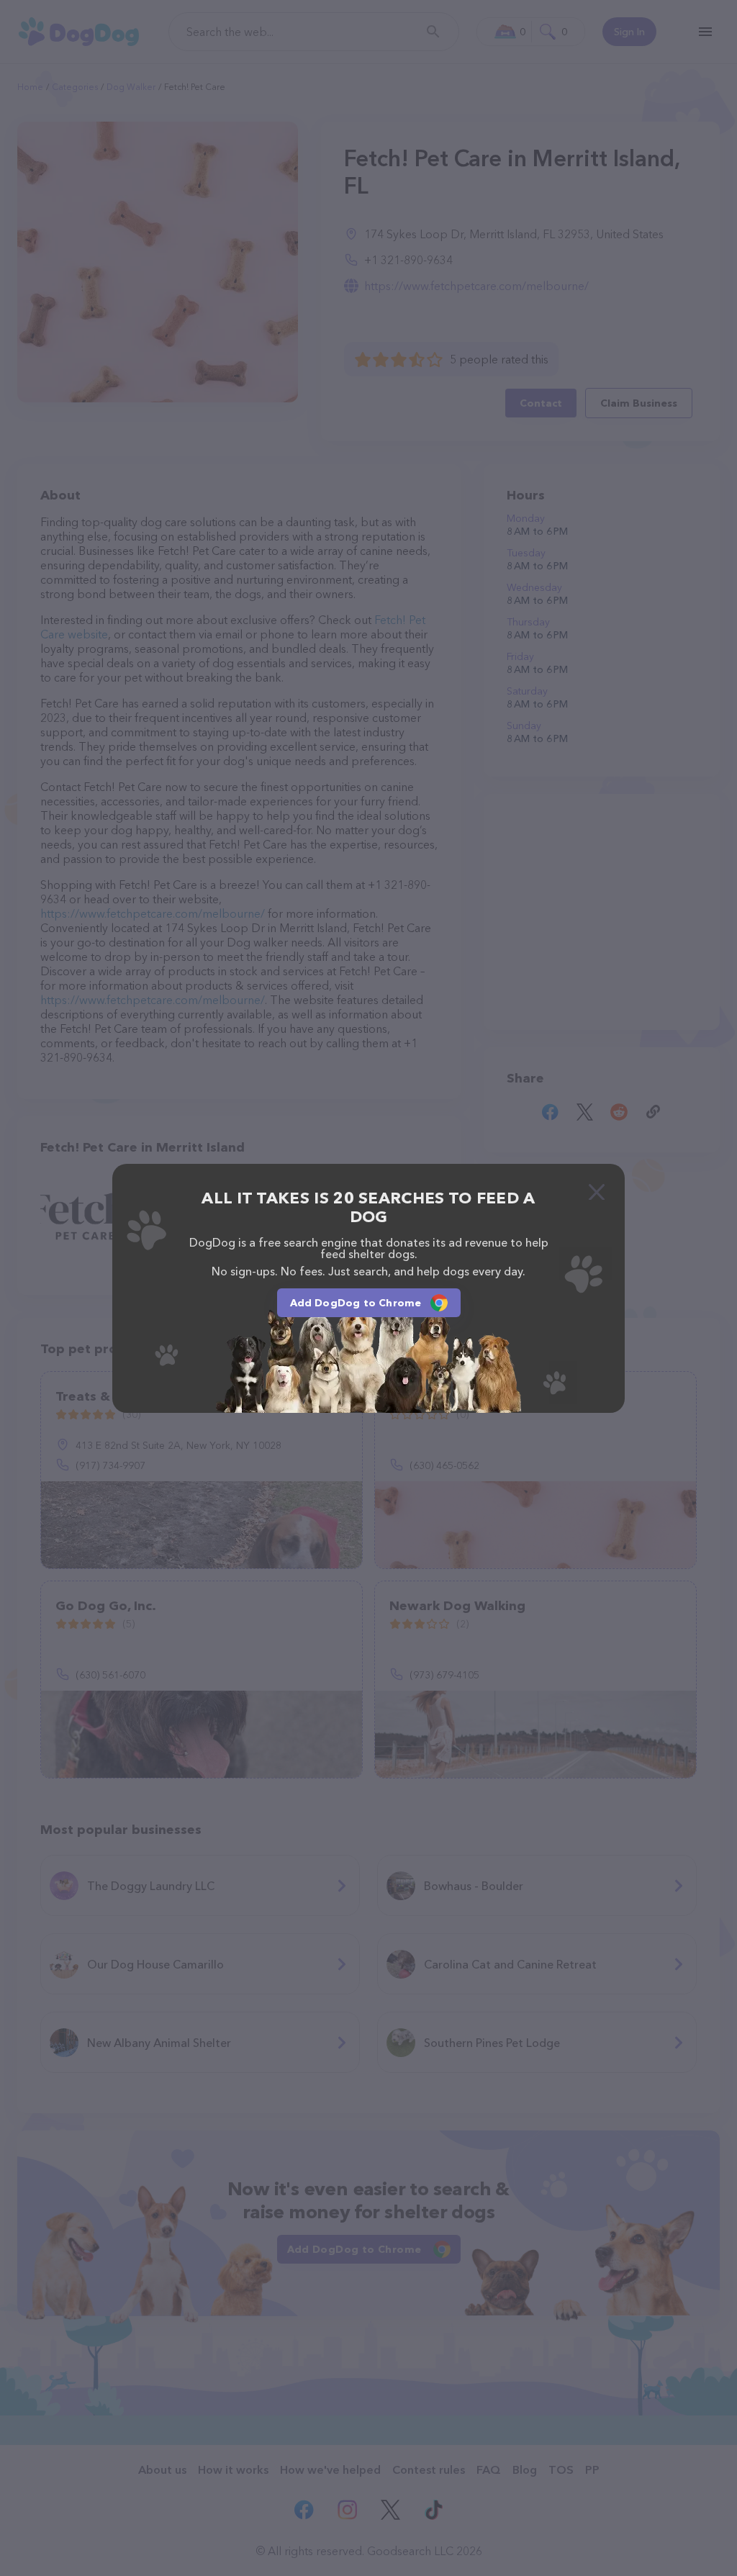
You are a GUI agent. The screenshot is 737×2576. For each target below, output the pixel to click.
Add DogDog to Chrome (356, 1303)
